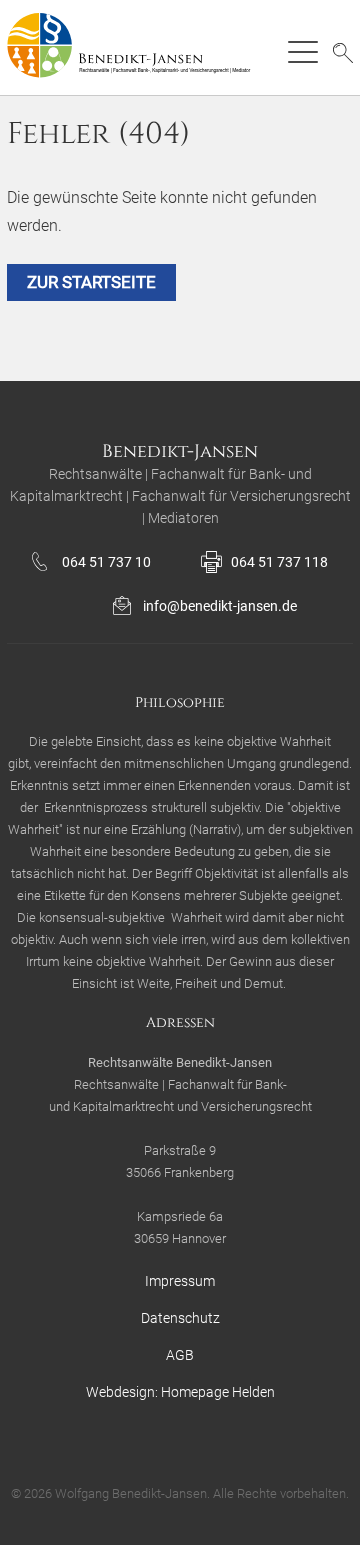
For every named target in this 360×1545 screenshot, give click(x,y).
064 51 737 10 (106, 562)
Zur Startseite (91, 282)
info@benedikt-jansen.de (220, 606)
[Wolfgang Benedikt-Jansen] (136, 47)
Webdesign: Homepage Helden (180, 1392)
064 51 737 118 (279, 562)
